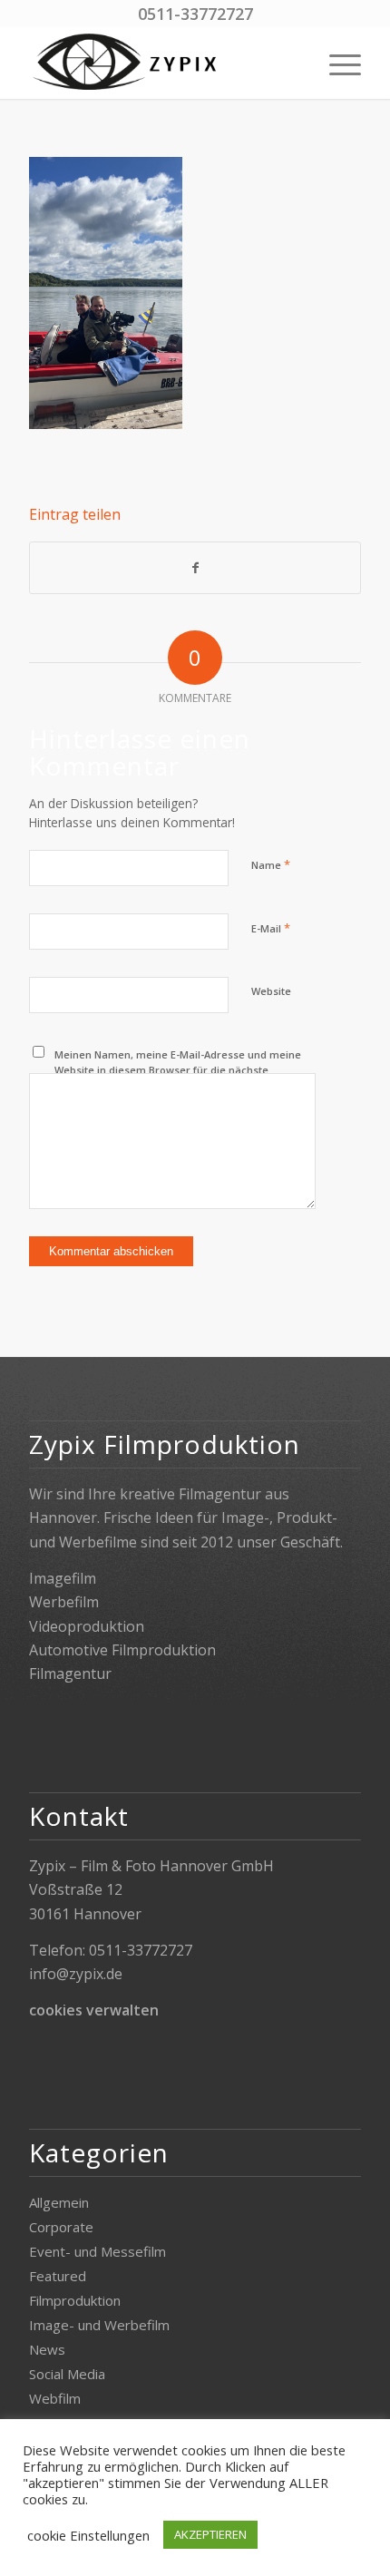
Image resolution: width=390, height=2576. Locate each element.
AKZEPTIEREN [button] (210, 2534)
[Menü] (336, 63)
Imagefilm (63, 1578)
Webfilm (55, 2398)
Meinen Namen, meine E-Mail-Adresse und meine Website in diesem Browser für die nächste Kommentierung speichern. (178, 1069)
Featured (58, 2276)
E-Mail (271, 928)
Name (271, 864)
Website (271, 991)
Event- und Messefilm (97, 2251)
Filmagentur (70, 1673)
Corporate (61, 2227)
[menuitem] (336, 63)
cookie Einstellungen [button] (88, 2535)
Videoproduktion (87, 1626)
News (47, 2349)
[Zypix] (161, 63)
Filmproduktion (75, 2300)
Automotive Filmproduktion (122, 1650)
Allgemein (59, 2202)
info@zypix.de (76, 1974)
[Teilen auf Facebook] (195, 568)
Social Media (67, 2374)
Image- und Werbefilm (99, 2325)
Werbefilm (64, 1602)
